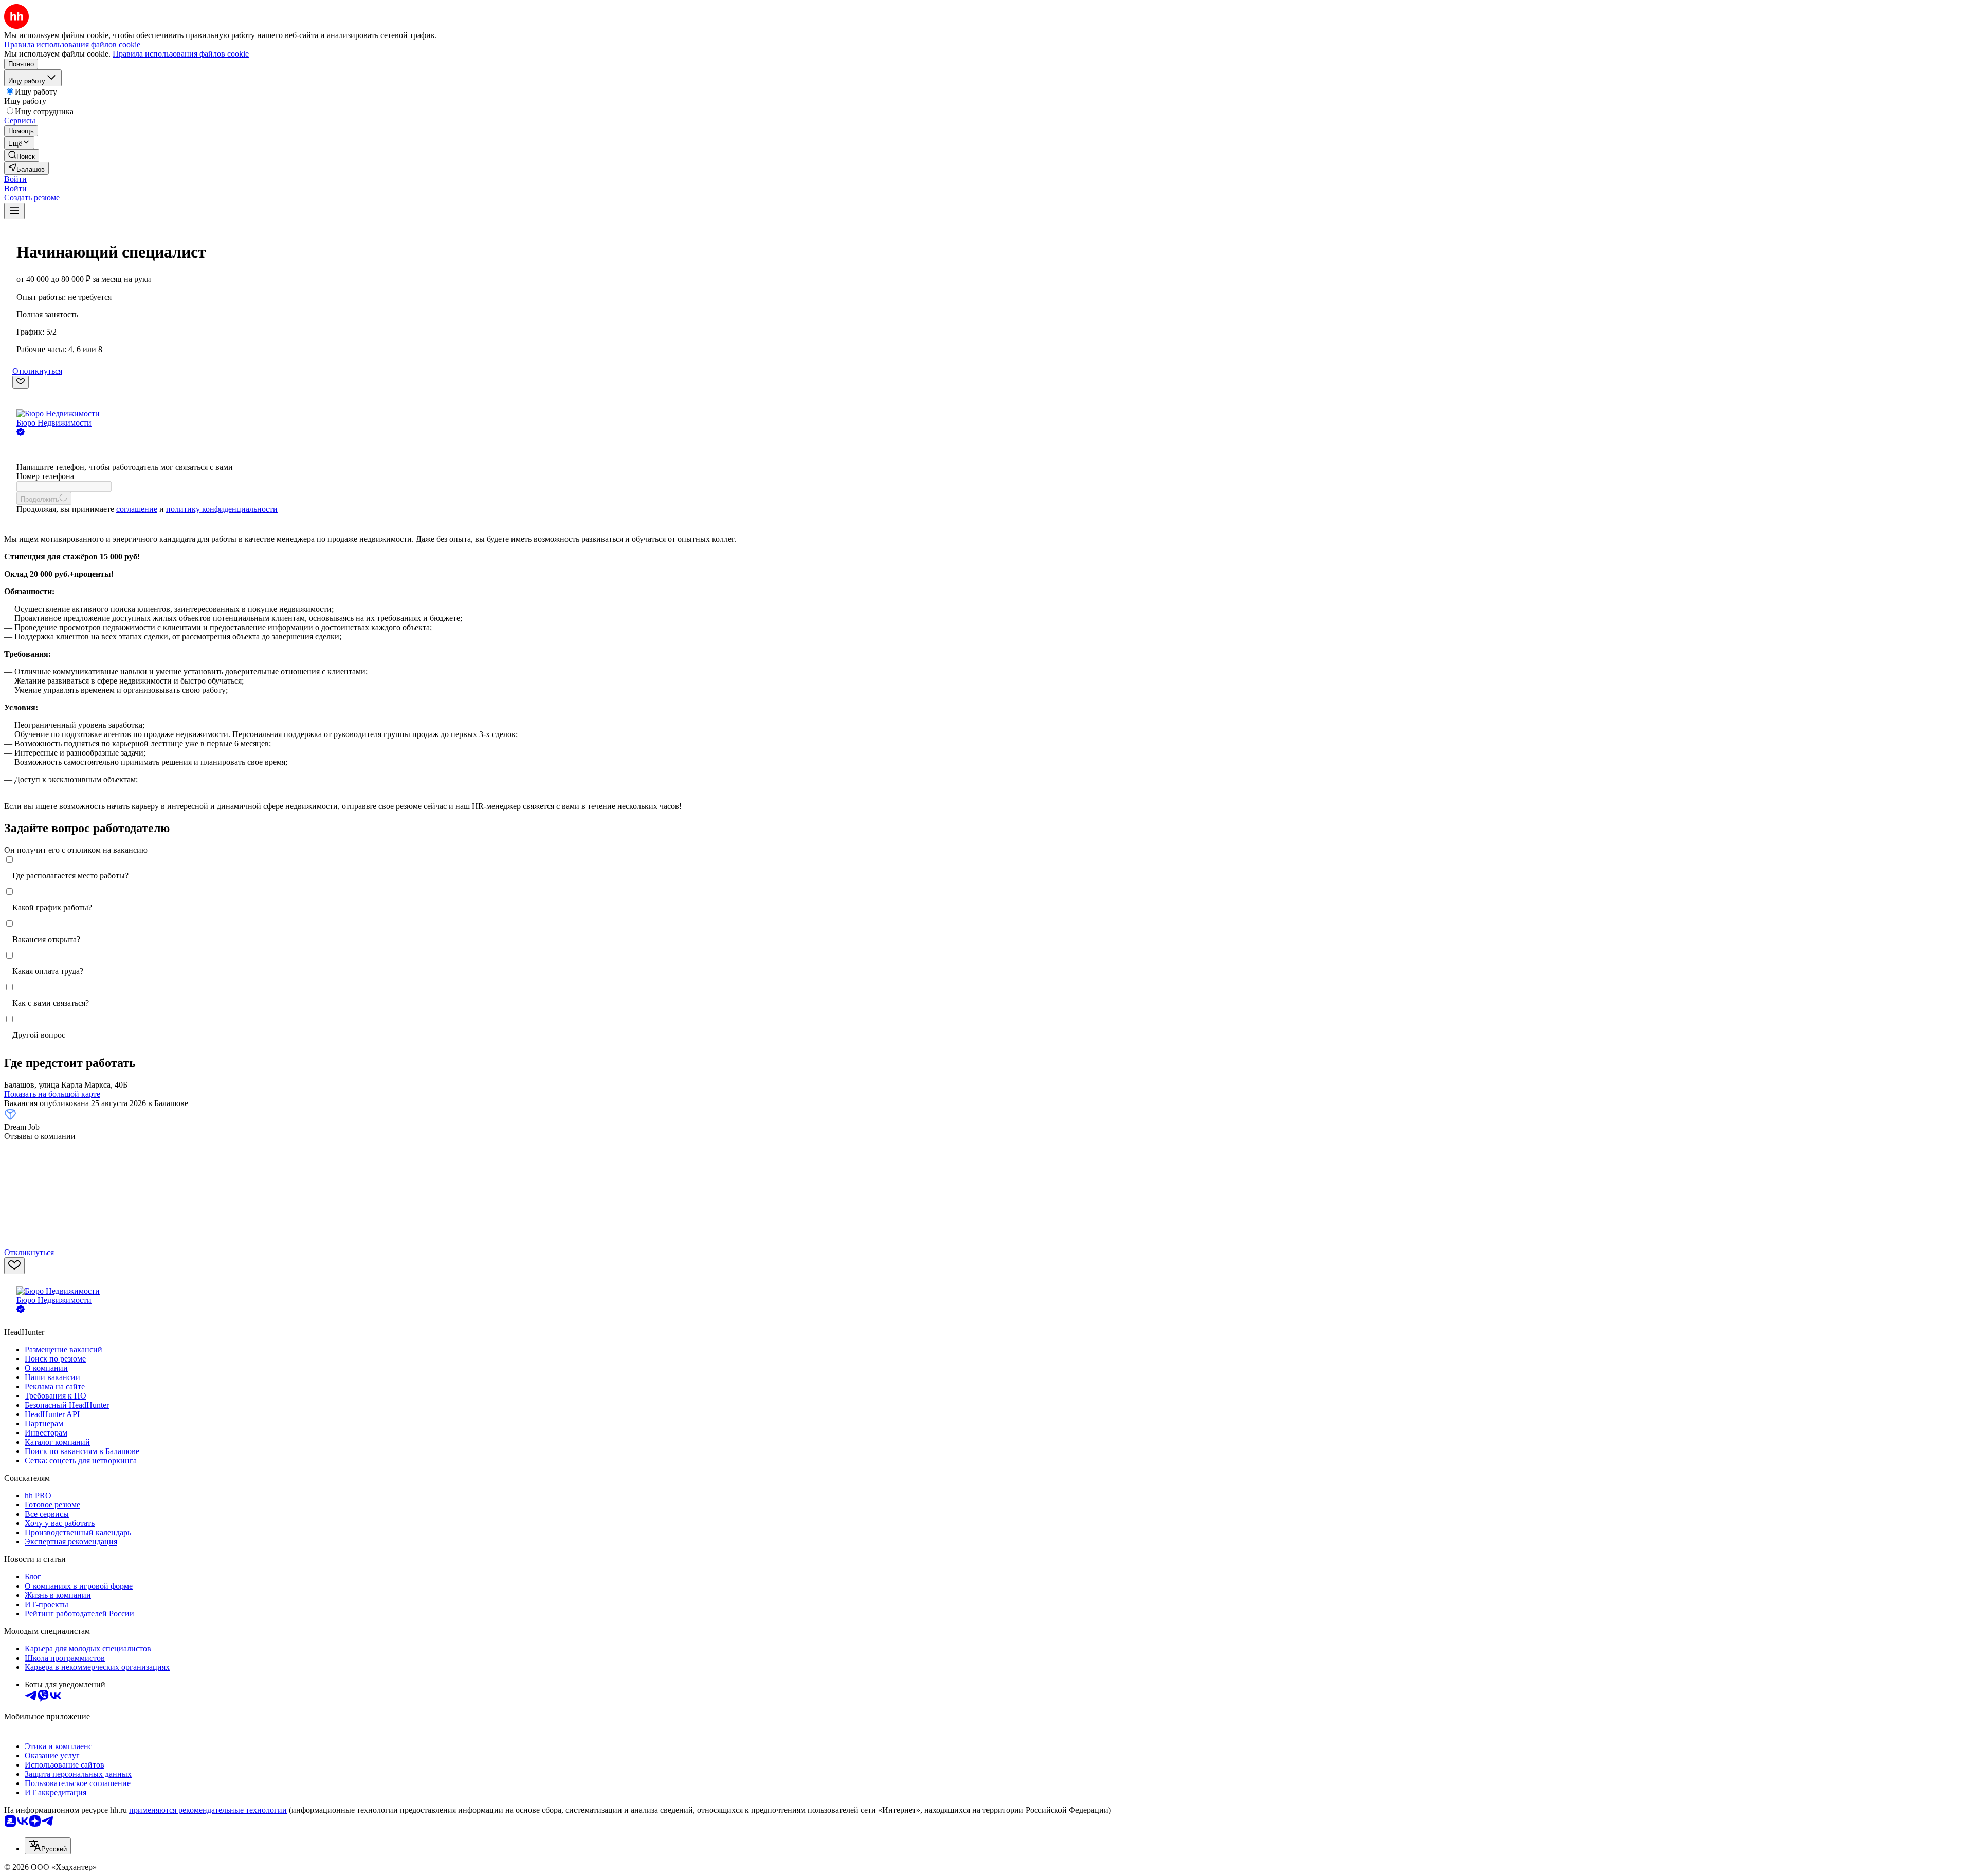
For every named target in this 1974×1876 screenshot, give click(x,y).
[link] (22, 155)
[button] (15, 179)
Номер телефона (45, 476)
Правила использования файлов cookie (181, 54)
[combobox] (48, 1846)
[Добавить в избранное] (21, 382)
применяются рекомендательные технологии (208, 1810)
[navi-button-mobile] (14, 211)
